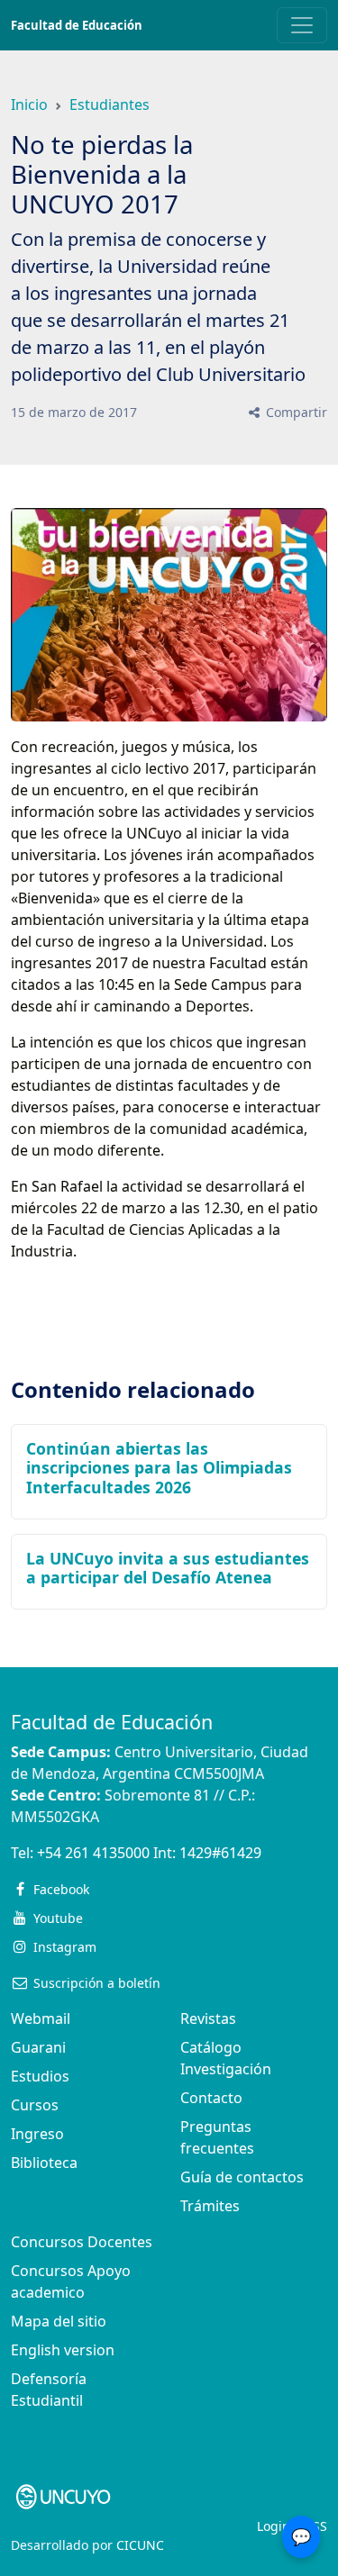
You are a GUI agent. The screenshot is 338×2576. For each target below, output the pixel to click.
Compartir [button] (295, 412)
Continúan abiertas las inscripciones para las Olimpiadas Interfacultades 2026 (159, 1467)
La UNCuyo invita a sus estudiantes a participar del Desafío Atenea (168, 1568)
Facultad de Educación (77, 25)
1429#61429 (220, 1853)
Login (274, 2526)
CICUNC (140, 2545)
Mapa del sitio (59, 2321)
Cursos (35, 2105)
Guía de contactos (242, 2177)
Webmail (41, 2018)
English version (63, 2350)
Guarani (38, 2047)
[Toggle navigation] (302, 25)
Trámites (210, 2206)
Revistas (208, 2018)
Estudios (40, 2076)
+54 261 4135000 (93, 1853)
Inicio (29, 104)
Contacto (211, 2098)
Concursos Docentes (82, 2242)
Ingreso (37, 2134)
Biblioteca (44, 2163)
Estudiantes (110, 104)
